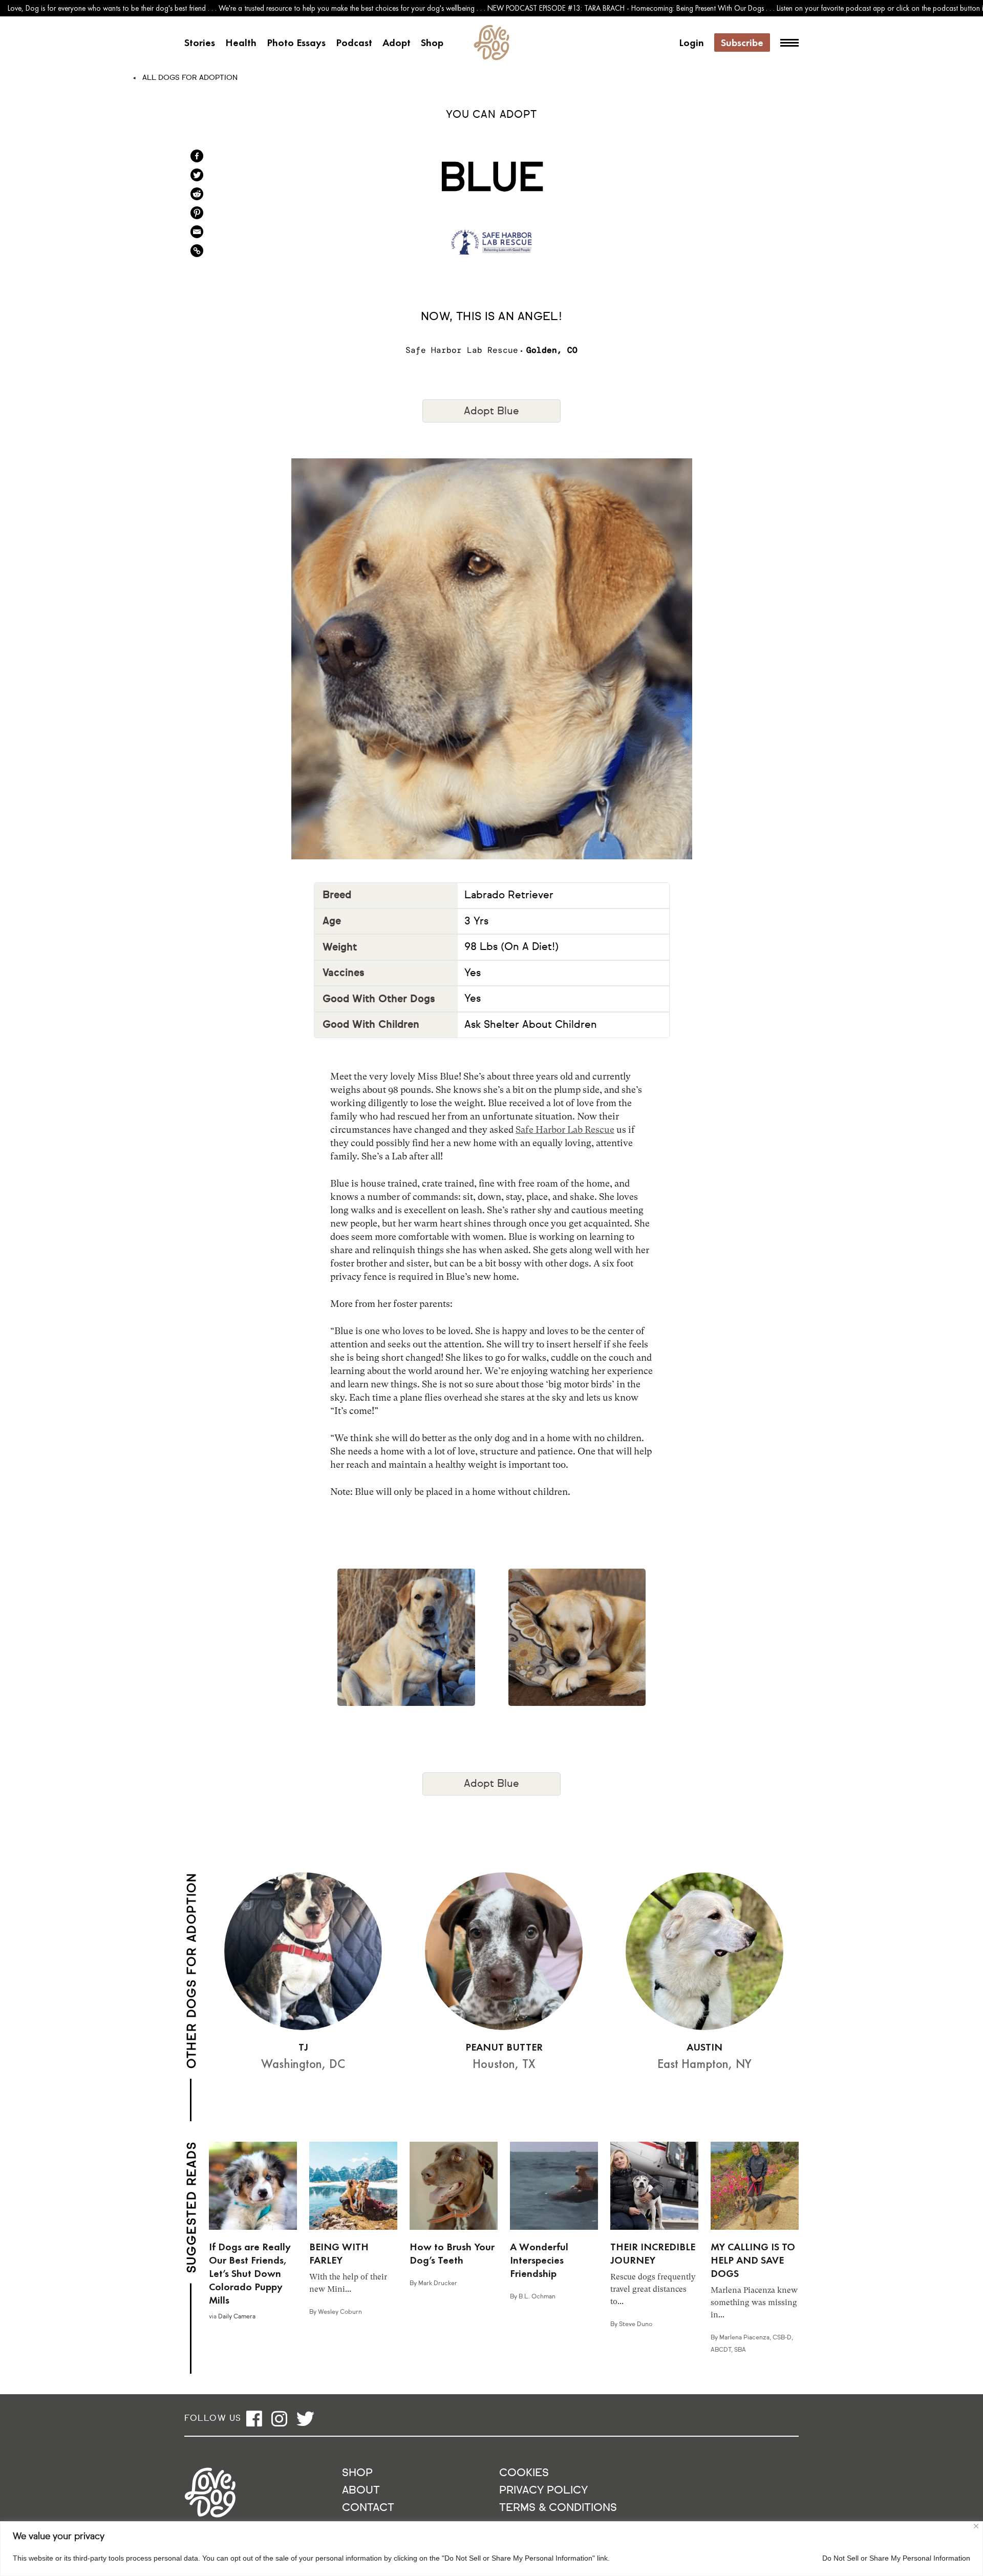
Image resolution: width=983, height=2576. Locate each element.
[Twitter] (197, 175)
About (361, 2491)
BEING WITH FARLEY (339, 2253)
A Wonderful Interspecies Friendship (539, 2260)
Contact (368, 2508)
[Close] (976, 2526)
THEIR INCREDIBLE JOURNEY (653, 2253)
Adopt (397, 43)
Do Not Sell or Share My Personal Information (896, 2558)
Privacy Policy (543, 2491)
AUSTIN (704, 2047)
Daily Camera (237, 2317)
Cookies (524, 2473)
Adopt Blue (491, 411)
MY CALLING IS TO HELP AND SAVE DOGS (753, 2260)
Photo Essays (296, 43)
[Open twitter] (305, 2419)
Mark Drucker (438, 2284)
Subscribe (742, 43)
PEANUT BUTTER (504, 2047)
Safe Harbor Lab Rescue (565, 1129)
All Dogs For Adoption (190, 78)
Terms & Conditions (558, 2508)
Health (241, 43)
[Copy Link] (197, 251)
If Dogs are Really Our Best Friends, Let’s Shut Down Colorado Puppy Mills (250, 2273)
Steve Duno (636, 2325)
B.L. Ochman (537, 2297)
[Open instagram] (279, 2419)
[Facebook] (197, 156)
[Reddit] (197, 194)
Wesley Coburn (340, 2312)
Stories (200, 43)
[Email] (197, 232)
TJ (303, 2047)
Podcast (354, 43)
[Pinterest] (197, 213)
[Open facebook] (254, 2419)
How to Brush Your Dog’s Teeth (452, 2253)
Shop (432, 43)
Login (691, 43)
